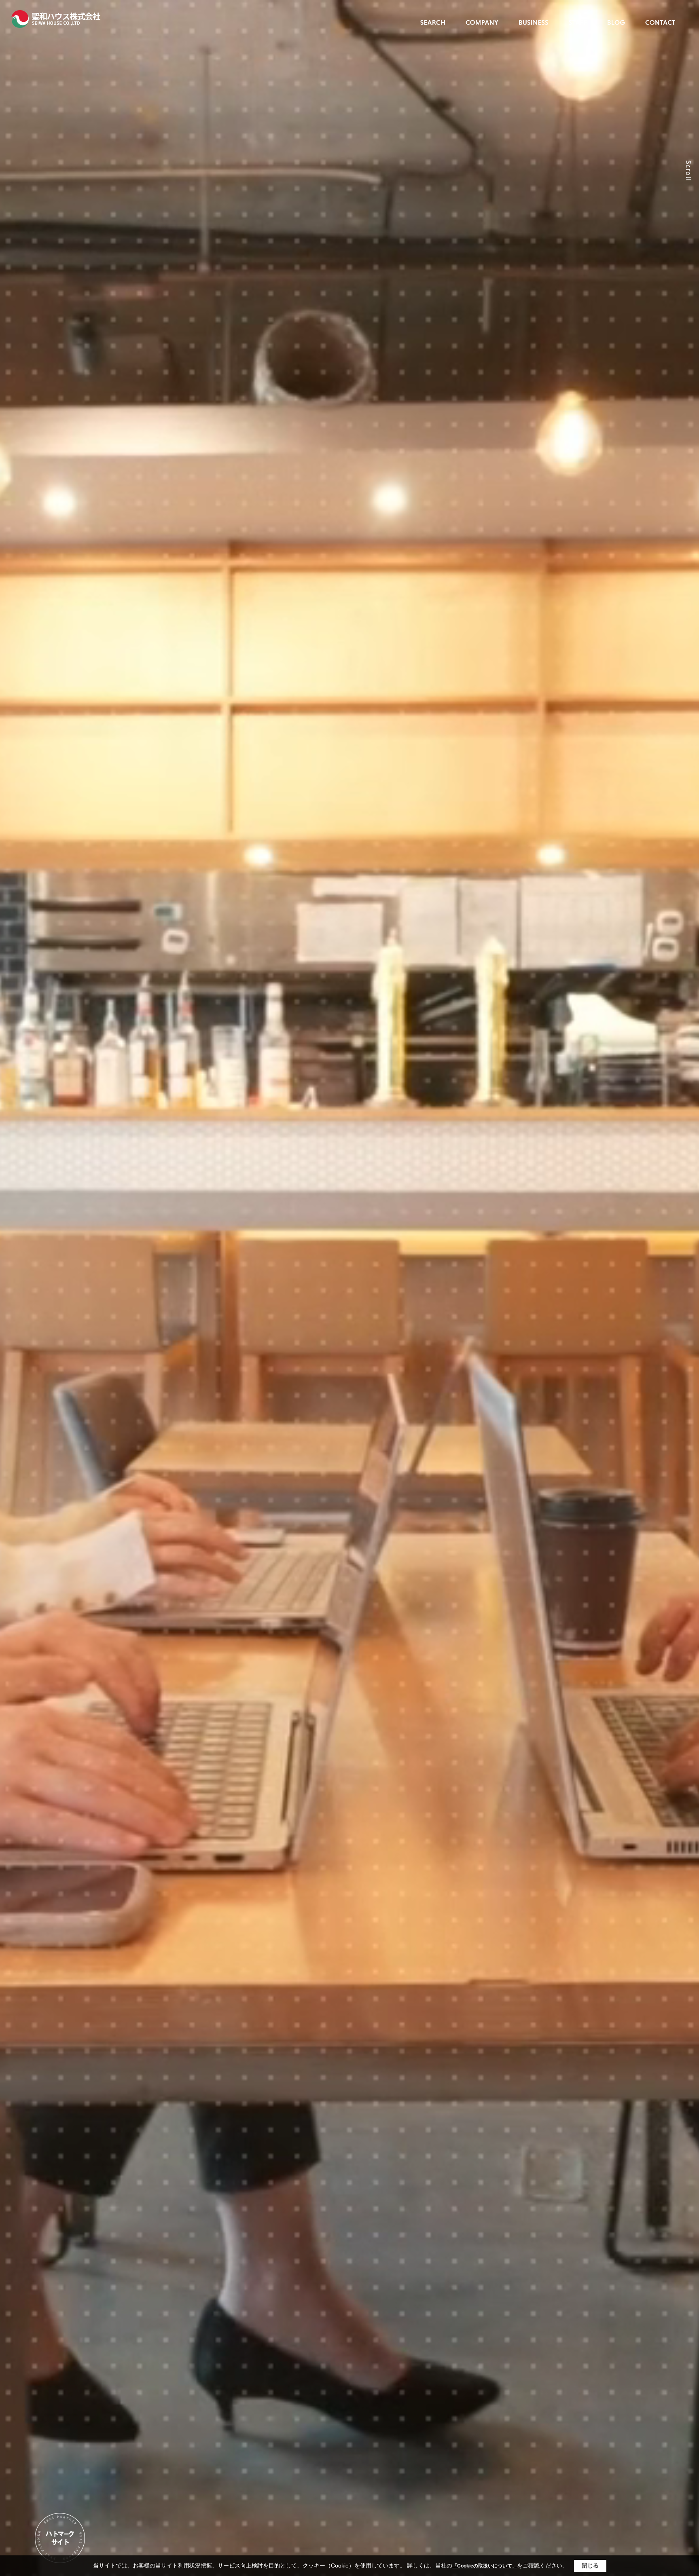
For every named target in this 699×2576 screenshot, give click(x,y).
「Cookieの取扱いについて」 (485, 2566)
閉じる (590, 2565)
